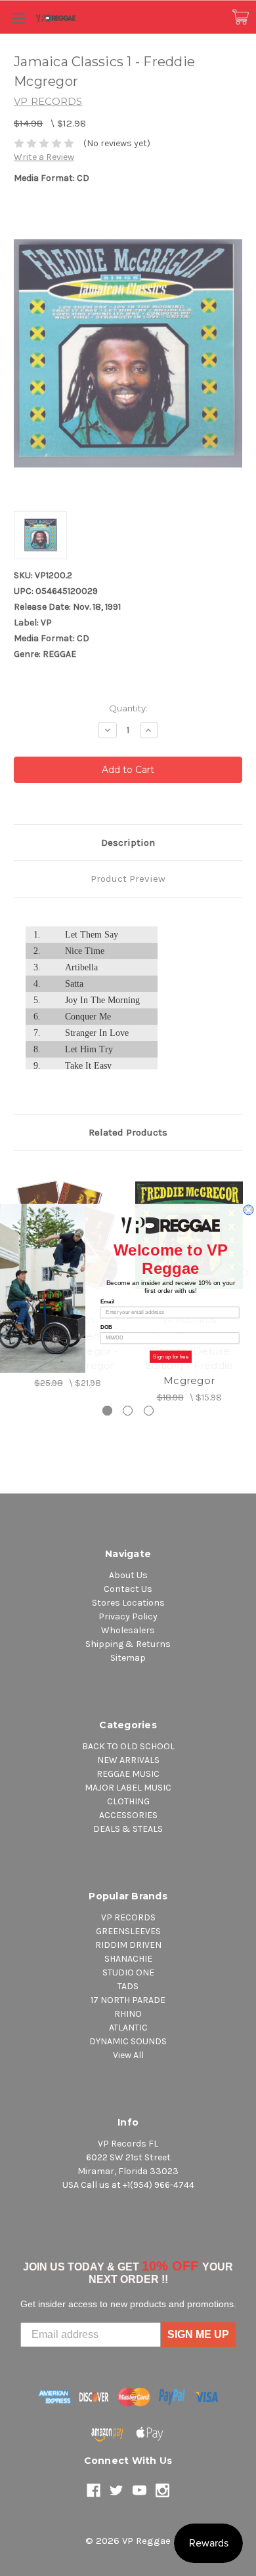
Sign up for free (171, 1356)
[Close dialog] (248, 1210)
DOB (106, 1327)
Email (107, 1301)
